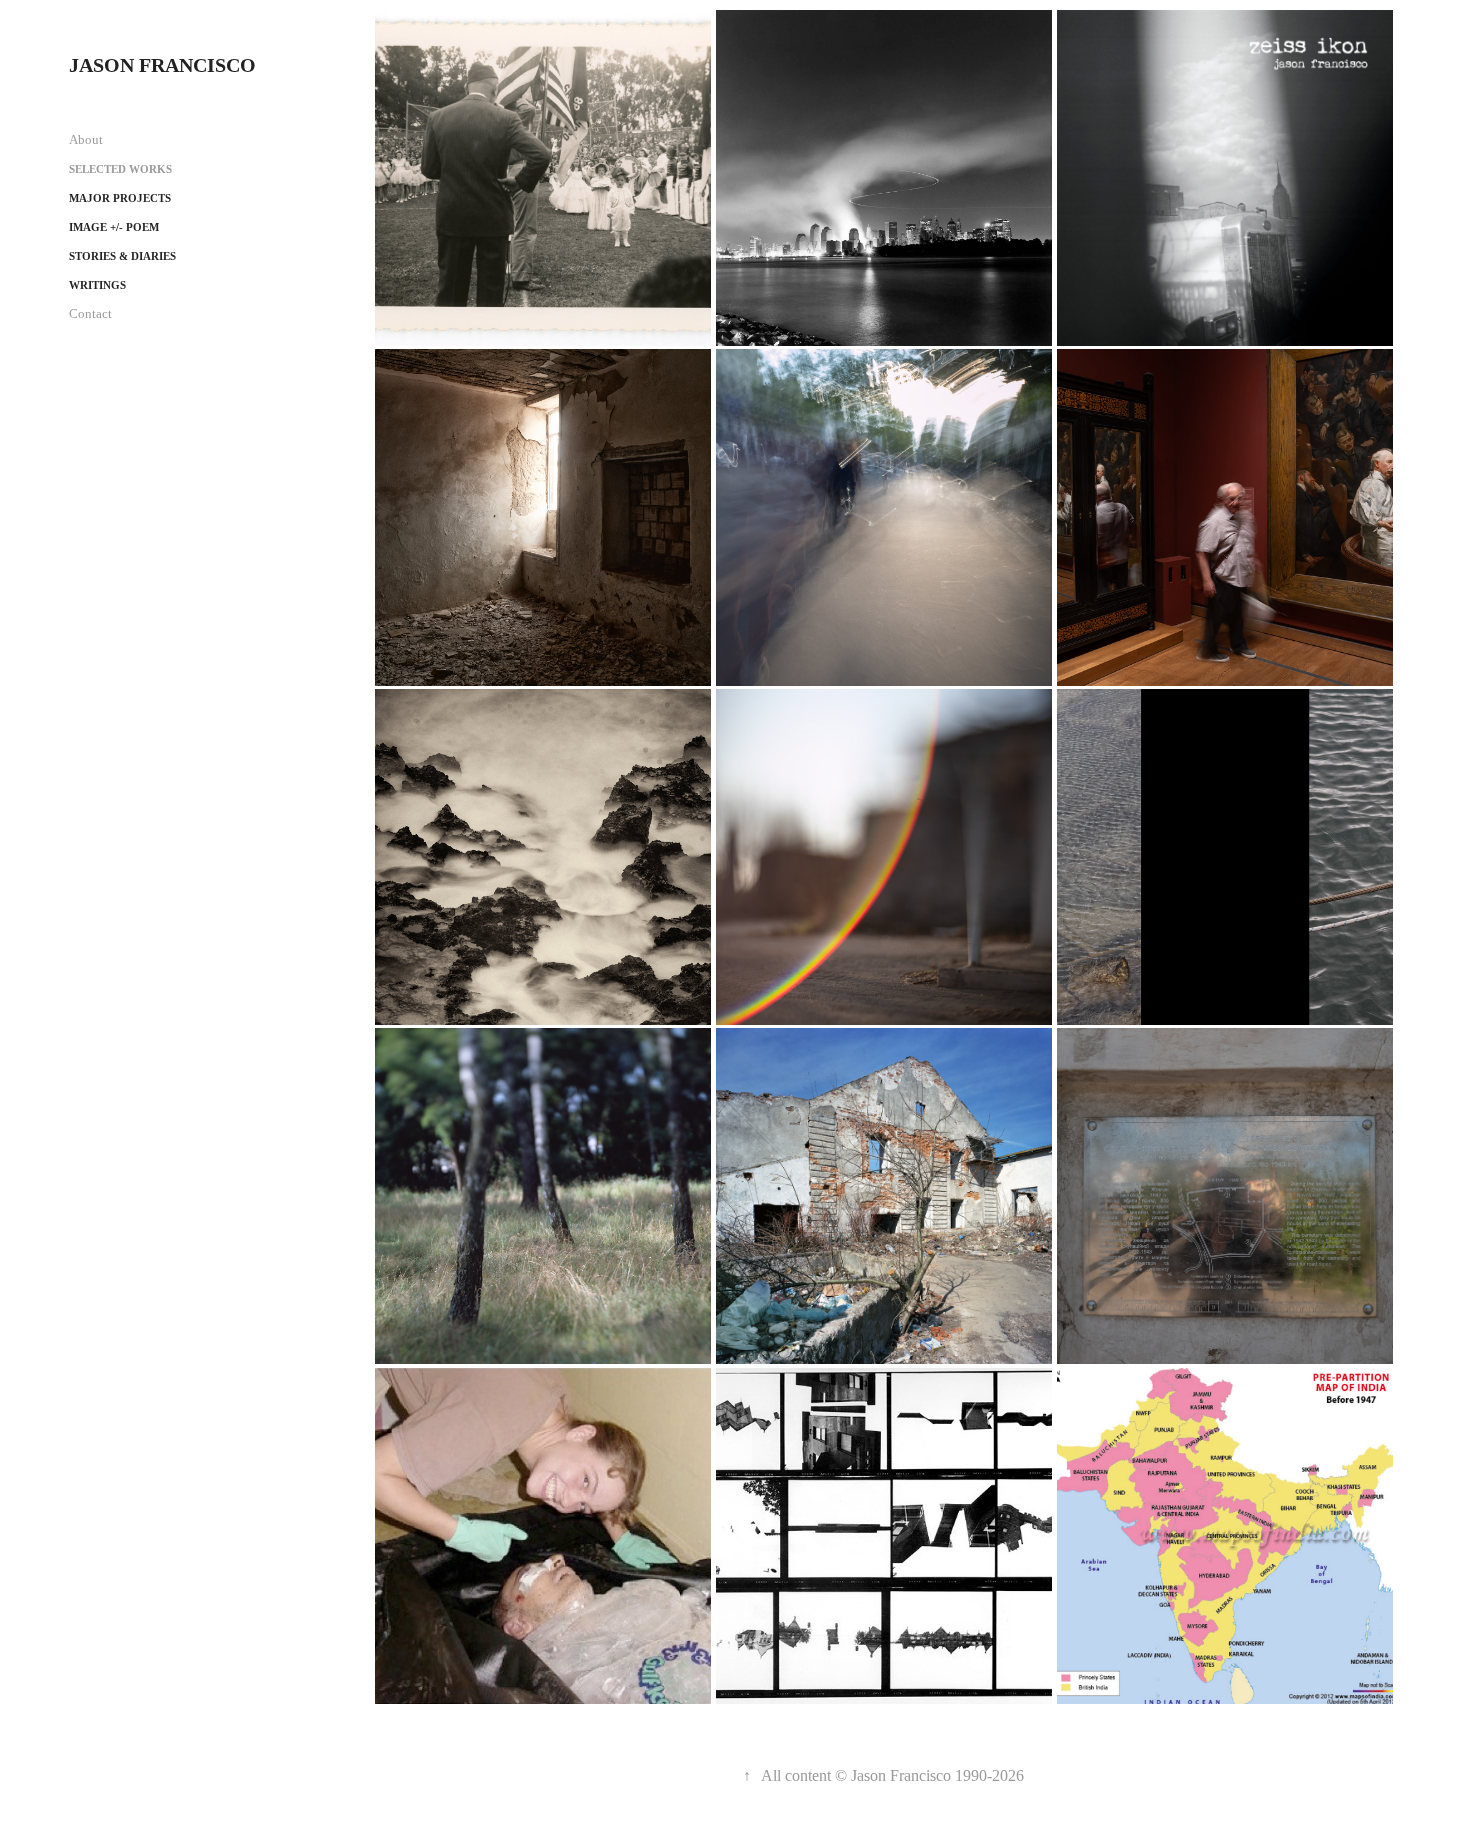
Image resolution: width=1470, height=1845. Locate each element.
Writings (97, 285)
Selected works (120, 169)
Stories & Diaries (122, 256)
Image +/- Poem (114, 227)
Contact (90, 313)
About (86, 139)
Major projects (120, 198)
